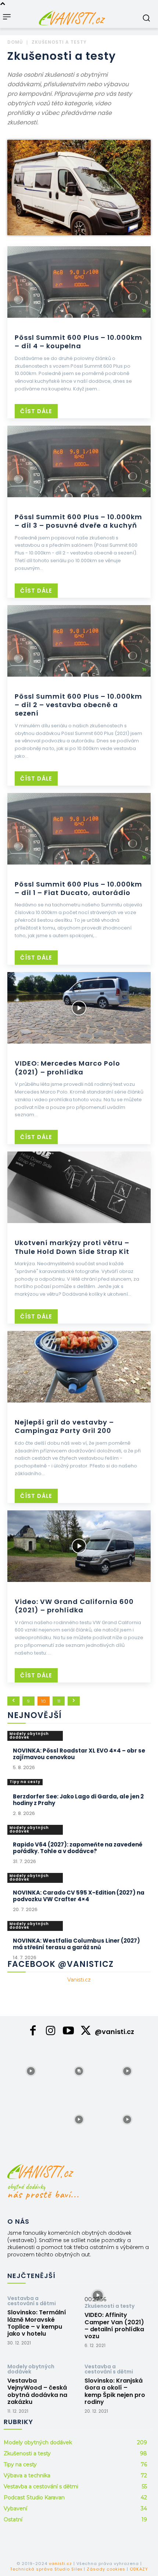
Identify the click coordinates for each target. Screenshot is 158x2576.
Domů (15, 42)
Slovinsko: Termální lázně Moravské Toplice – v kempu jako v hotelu (37, 2323)
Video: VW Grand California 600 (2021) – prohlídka (74, 1606)
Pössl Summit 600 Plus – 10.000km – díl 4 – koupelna (78, 342)
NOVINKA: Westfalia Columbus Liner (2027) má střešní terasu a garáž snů (76, 1944)
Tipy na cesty (25, 1782)
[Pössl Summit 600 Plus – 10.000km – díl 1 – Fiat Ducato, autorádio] (79, 829)
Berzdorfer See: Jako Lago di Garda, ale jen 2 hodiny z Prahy (78, 1800)
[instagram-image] (31, 2071)
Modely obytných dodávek (29, 1735)
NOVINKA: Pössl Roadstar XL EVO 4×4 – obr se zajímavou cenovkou (79, 1754)
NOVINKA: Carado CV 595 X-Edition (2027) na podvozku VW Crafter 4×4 (79, 1896)
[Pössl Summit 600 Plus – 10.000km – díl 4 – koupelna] (79, 282)
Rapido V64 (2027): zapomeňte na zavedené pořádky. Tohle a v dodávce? (78, 1848)
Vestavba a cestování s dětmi (32, 2301)
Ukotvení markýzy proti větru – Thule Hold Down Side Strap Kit (72, 1247)
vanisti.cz (60, 2564)
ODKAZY (139, 2569)
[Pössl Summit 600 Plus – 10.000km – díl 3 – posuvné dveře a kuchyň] (79, 461)
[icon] (33, 2033)
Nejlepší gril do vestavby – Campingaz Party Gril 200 (64, 1426)
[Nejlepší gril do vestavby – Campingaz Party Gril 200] (79, 1367)
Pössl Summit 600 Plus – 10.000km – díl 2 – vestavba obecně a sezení (78, 705)
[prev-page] (13, 1701)
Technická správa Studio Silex (46, 2569)
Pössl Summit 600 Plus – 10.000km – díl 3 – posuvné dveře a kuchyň (78, 521)
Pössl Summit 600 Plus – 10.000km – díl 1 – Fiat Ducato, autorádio (78, 888)
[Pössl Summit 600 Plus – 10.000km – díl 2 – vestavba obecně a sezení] (79, 641)
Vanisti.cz (79, 1980)
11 (59, 1701)
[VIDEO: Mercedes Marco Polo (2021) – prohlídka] (79, 1008)
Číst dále (36, 411)
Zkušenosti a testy (109, 2306)
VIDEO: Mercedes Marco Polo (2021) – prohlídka (67, 1067)
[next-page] (74, 1701)
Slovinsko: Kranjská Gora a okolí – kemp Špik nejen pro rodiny (115, 2391)
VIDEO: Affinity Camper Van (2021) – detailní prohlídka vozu (114, 2326)
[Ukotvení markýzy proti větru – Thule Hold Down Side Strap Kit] (79, 1187)
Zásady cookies (106, 2569)
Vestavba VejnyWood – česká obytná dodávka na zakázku (37, 2391)
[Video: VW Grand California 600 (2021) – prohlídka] (79, 1546)
